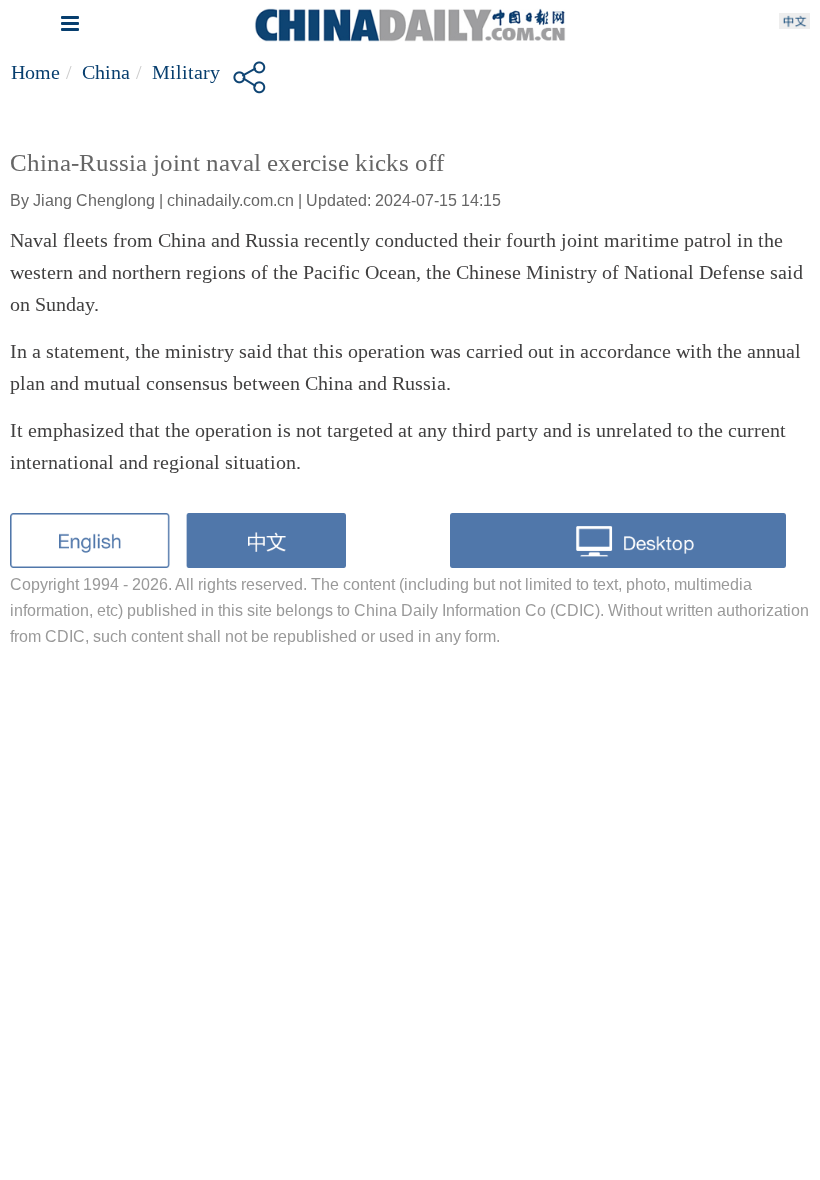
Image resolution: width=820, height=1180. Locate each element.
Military (186, 72)
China (106, 72)
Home (35, 72)
